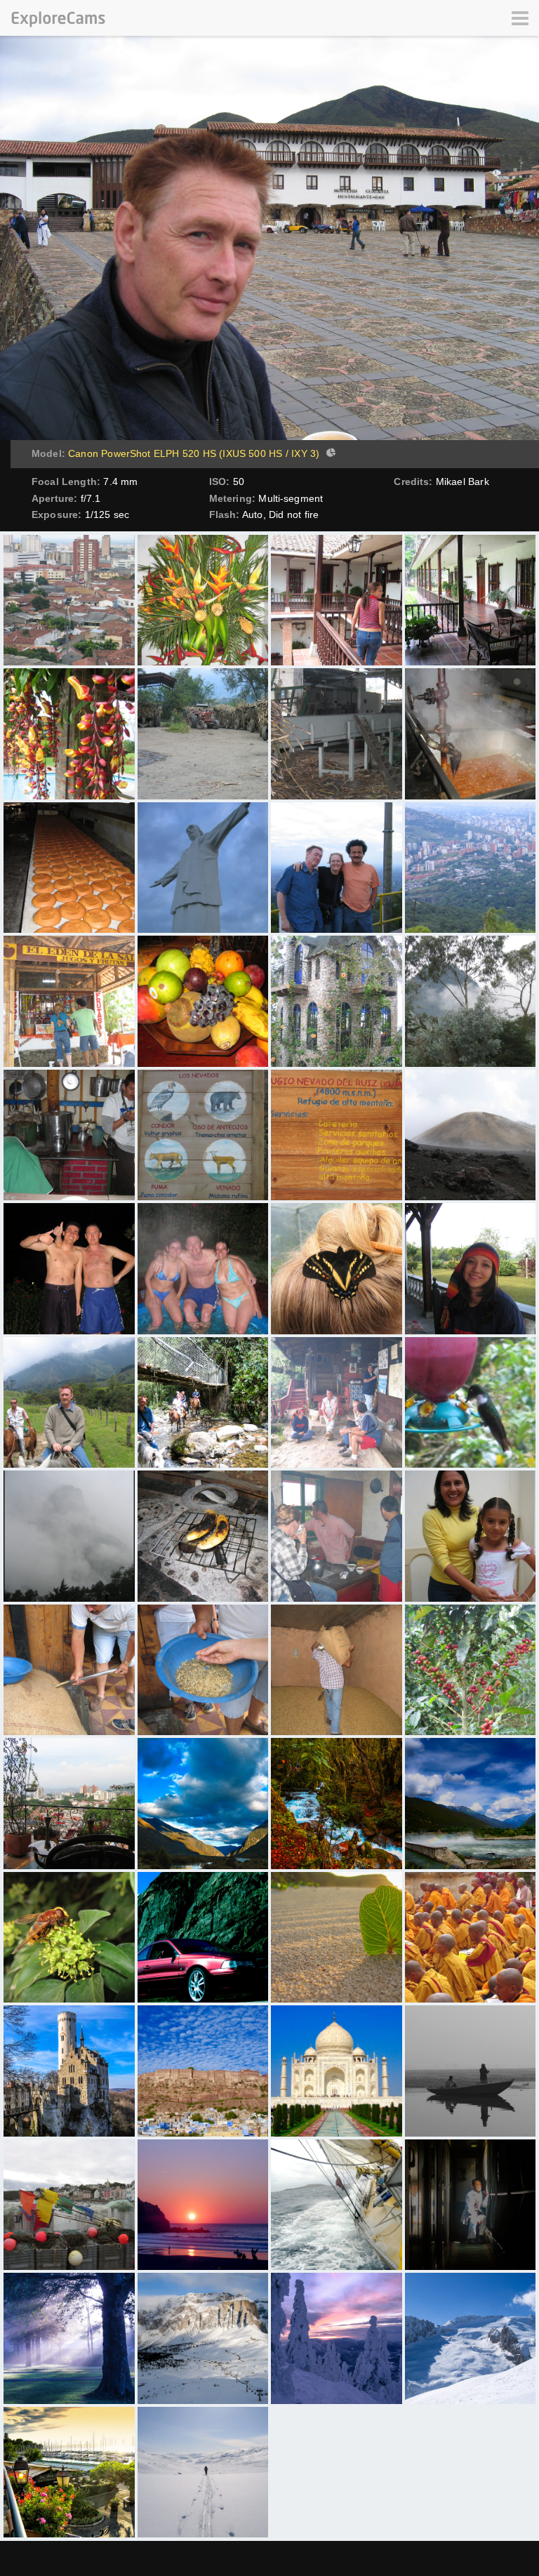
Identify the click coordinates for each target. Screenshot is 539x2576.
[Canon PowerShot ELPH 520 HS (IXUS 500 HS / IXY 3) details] (329, 454)
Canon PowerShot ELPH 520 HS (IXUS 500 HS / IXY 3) (194, 453)
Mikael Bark (463, 482)
